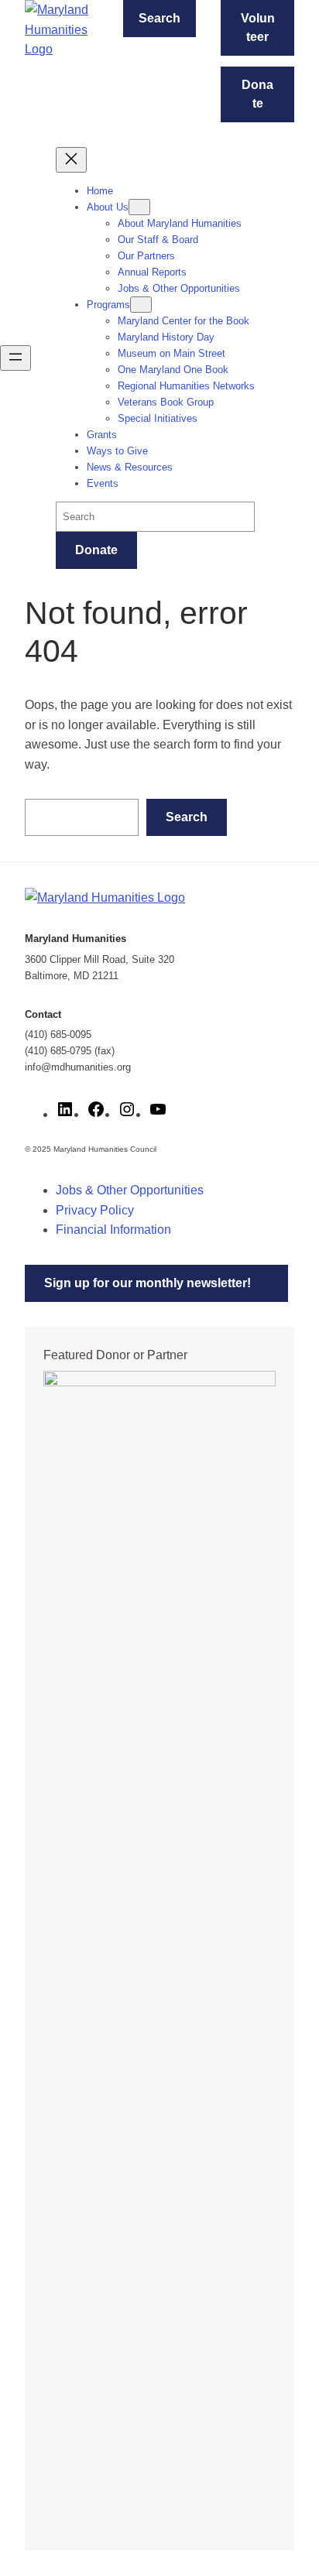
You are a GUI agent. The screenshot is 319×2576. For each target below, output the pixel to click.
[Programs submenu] (141, 305)
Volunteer (258, 27)
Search (159, 18)
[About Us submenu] (139, 207)
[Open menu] (15, 358)
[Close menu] (71, 160)
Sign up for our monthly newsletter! (147, 1283)
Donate (257, 94)
